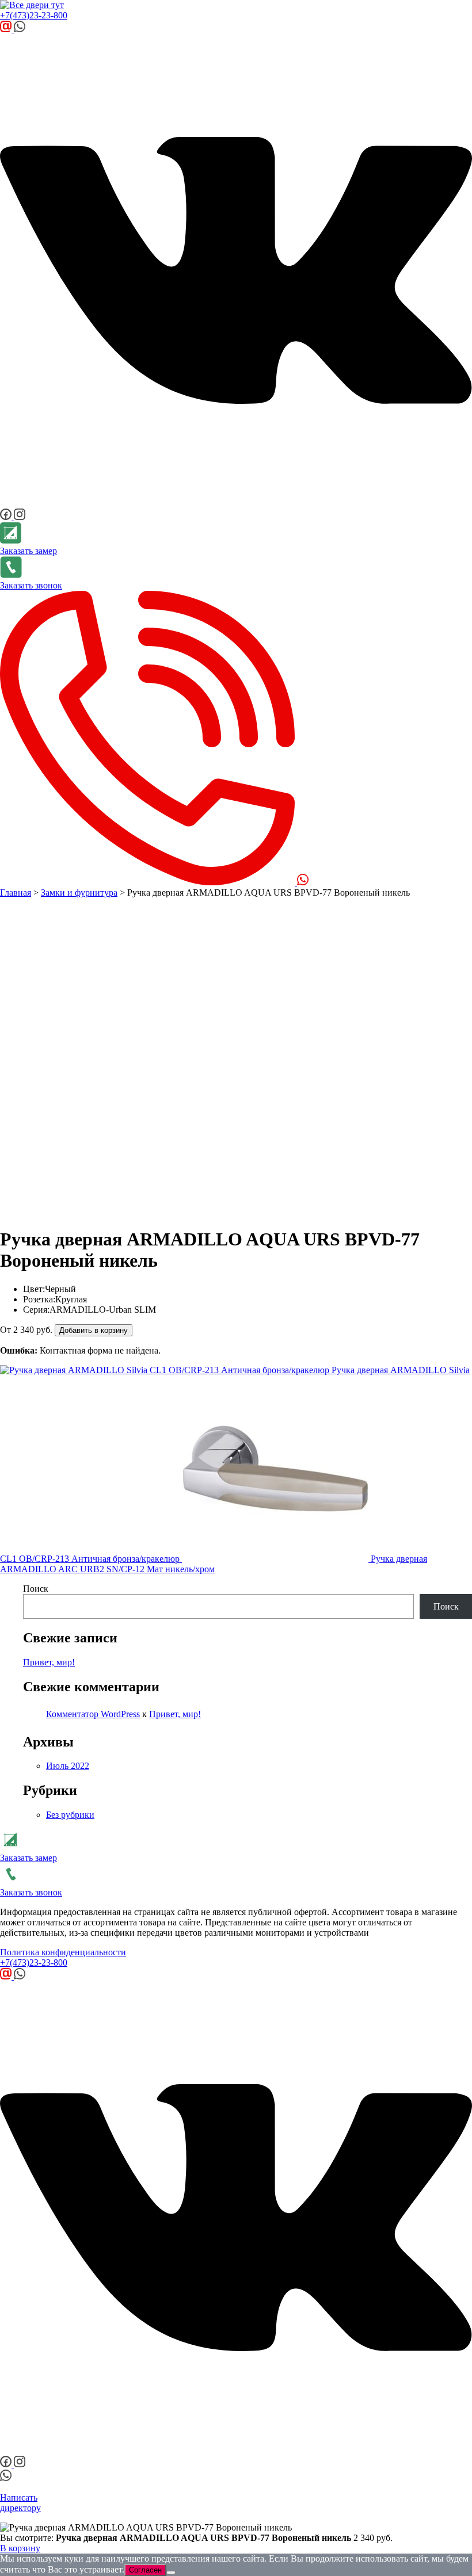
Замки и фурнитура (79, 893)
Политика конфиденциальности (63, 1952)
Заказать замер (28, 551)
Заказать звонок (31, 585)
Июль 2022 (68, 1766)
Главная (16, 893)
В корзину (20, 2548)
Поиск (36, 1589)
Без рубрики (70, 1815)
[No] (171, 2573)
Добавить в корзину (94, 1330)
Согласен (145, 2570)
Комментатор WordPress (93, 1714)
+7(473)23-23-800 (34, 15)
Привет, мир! (49, 1662)
